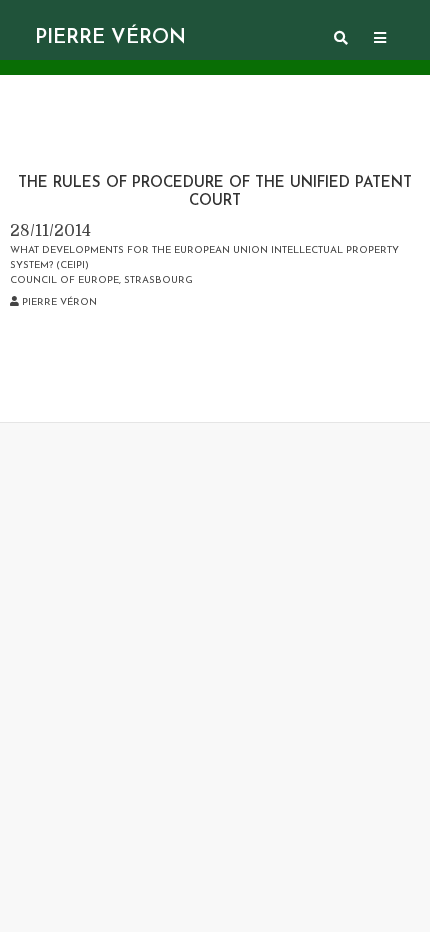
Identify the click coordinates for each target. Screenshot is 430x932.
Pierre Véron (110, 38)
